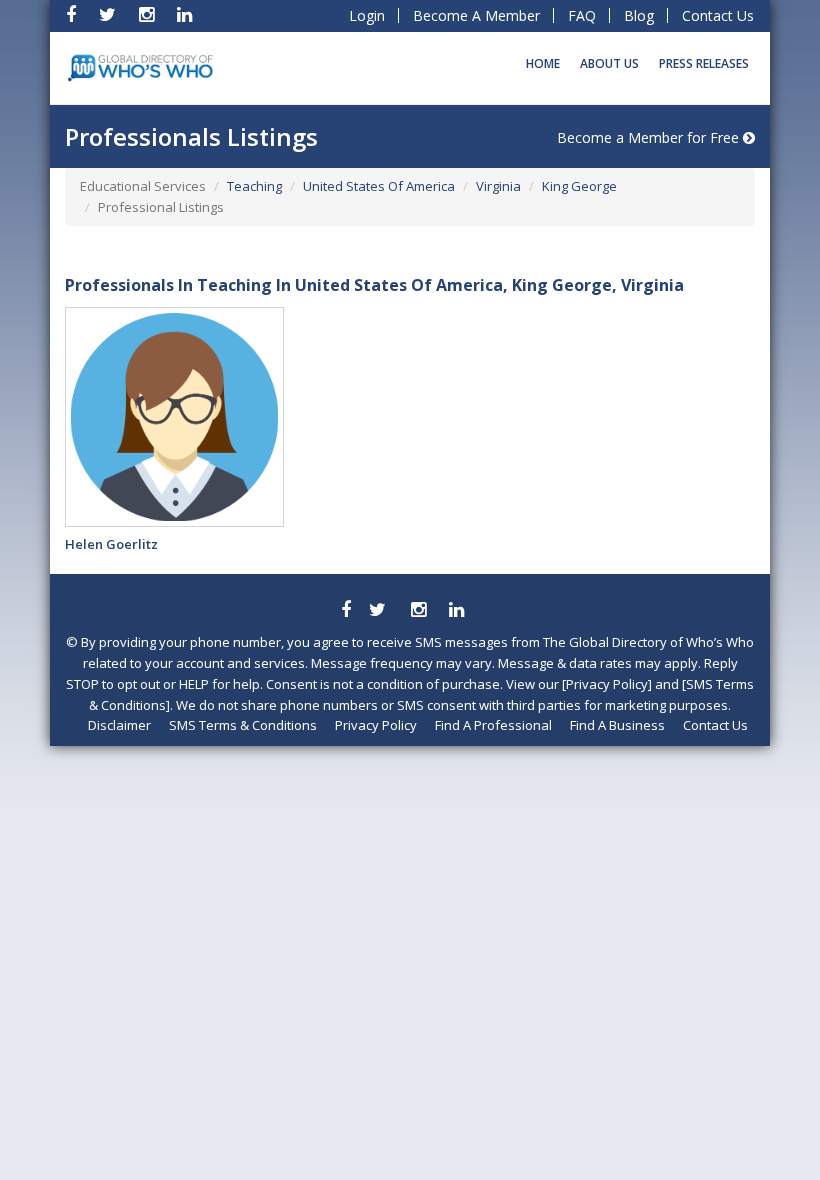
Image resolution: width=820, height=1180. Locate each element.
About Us (609, 63)
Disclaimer (119, 725)
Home (543, 63)
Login (367, 15)
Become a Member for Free (650, 137)
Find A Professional (493, 725)
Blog (639, 15)
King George (579, 186)
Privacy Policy (376, 725)
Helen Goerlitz (111, 544)
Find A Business (617, 725)
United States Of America (379, 186)
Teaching (254, 186)
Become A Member (476, 15)
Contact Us (718, 15)
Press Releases (704, 63)
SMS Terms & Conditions (243, 725)
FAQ (582, 15)
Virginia (498, 186)
